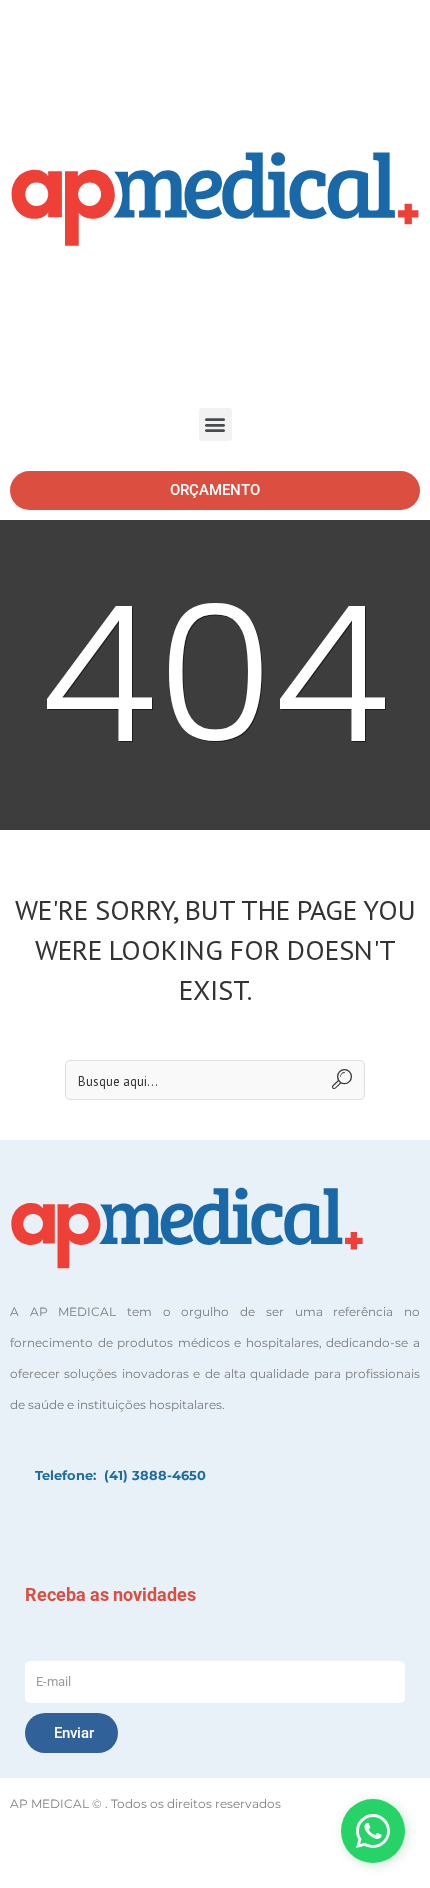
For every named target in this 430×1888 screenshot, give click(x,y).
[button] (215, 424)
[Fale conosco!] (373, 1831)
